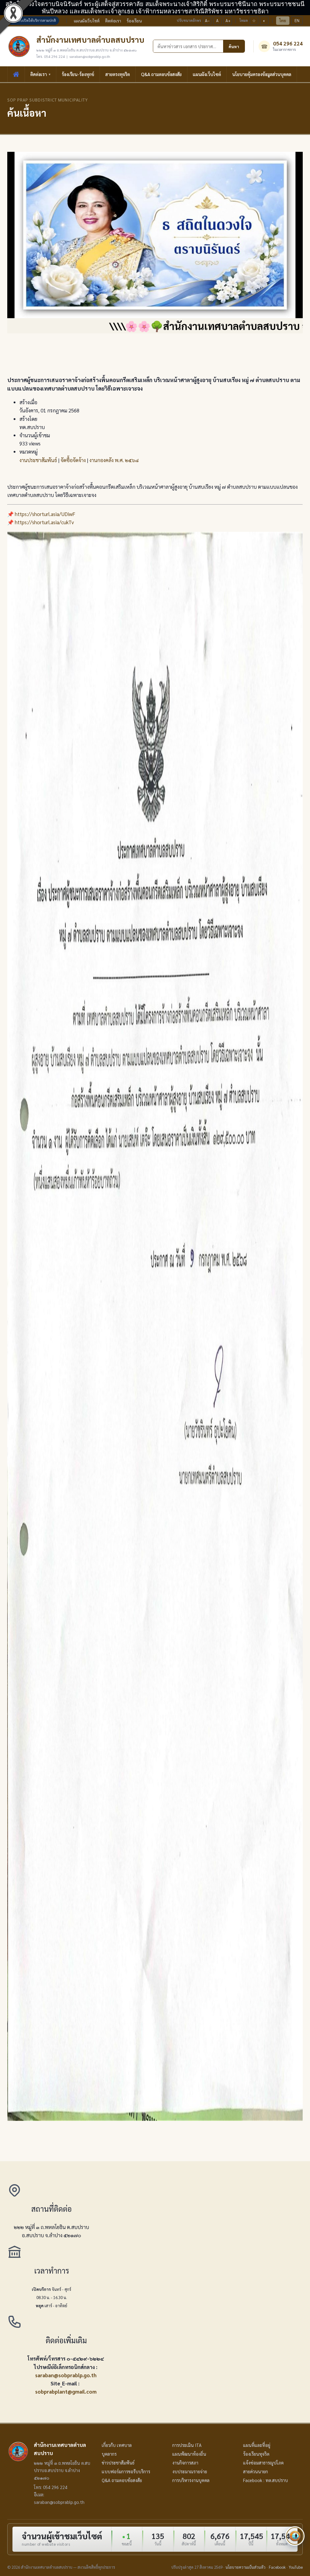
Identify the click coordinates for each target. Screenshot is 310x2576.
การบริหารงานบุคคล (191, 2480)
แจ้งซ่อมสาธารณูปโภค (263, 2463)
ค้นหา (234, 46)
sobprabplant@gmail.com (66, 2391)
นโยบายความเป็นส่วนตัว (246, 2567)
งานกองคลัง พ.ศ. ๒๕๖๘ (114, 460)
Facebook (277, 2567)
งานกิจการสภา (185, 2463)
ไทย (283, 20)
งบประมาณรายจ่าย (190, 2471)
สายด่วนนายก (256, 2471)
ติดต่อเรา (113, 21)
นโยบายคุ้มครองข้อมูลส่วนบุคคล (262, 74)
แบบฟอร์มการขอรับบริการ (126, 2471)
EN (297, 20)
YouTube (296, 2567)
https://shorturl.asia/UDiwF (45, 514)
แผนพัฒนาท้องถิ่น (189, 2454)
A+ (228, 20)
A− (207, 20)
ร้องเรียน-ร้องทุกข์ (78, 74)
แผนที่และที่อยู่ (257, 2445)
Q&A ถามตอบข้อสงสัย (161, 74)
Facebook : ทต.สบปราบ (265, 2480)
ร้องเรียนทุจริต (256, 2454)
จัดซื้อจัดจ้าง (73, 460)
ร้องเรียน (134, 21)
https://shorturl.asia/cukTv (44, 522)
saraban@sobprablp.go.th (66, 2375)
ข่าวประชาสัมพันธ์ (118, 2463)
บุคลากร (109, 2454)
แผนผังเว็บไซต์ (87, 21)
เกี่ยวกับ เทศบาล (117, 2445)
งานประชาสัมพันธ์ (38, 460)
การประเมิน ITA (187, 2445)
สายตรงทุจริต (118, 74)
